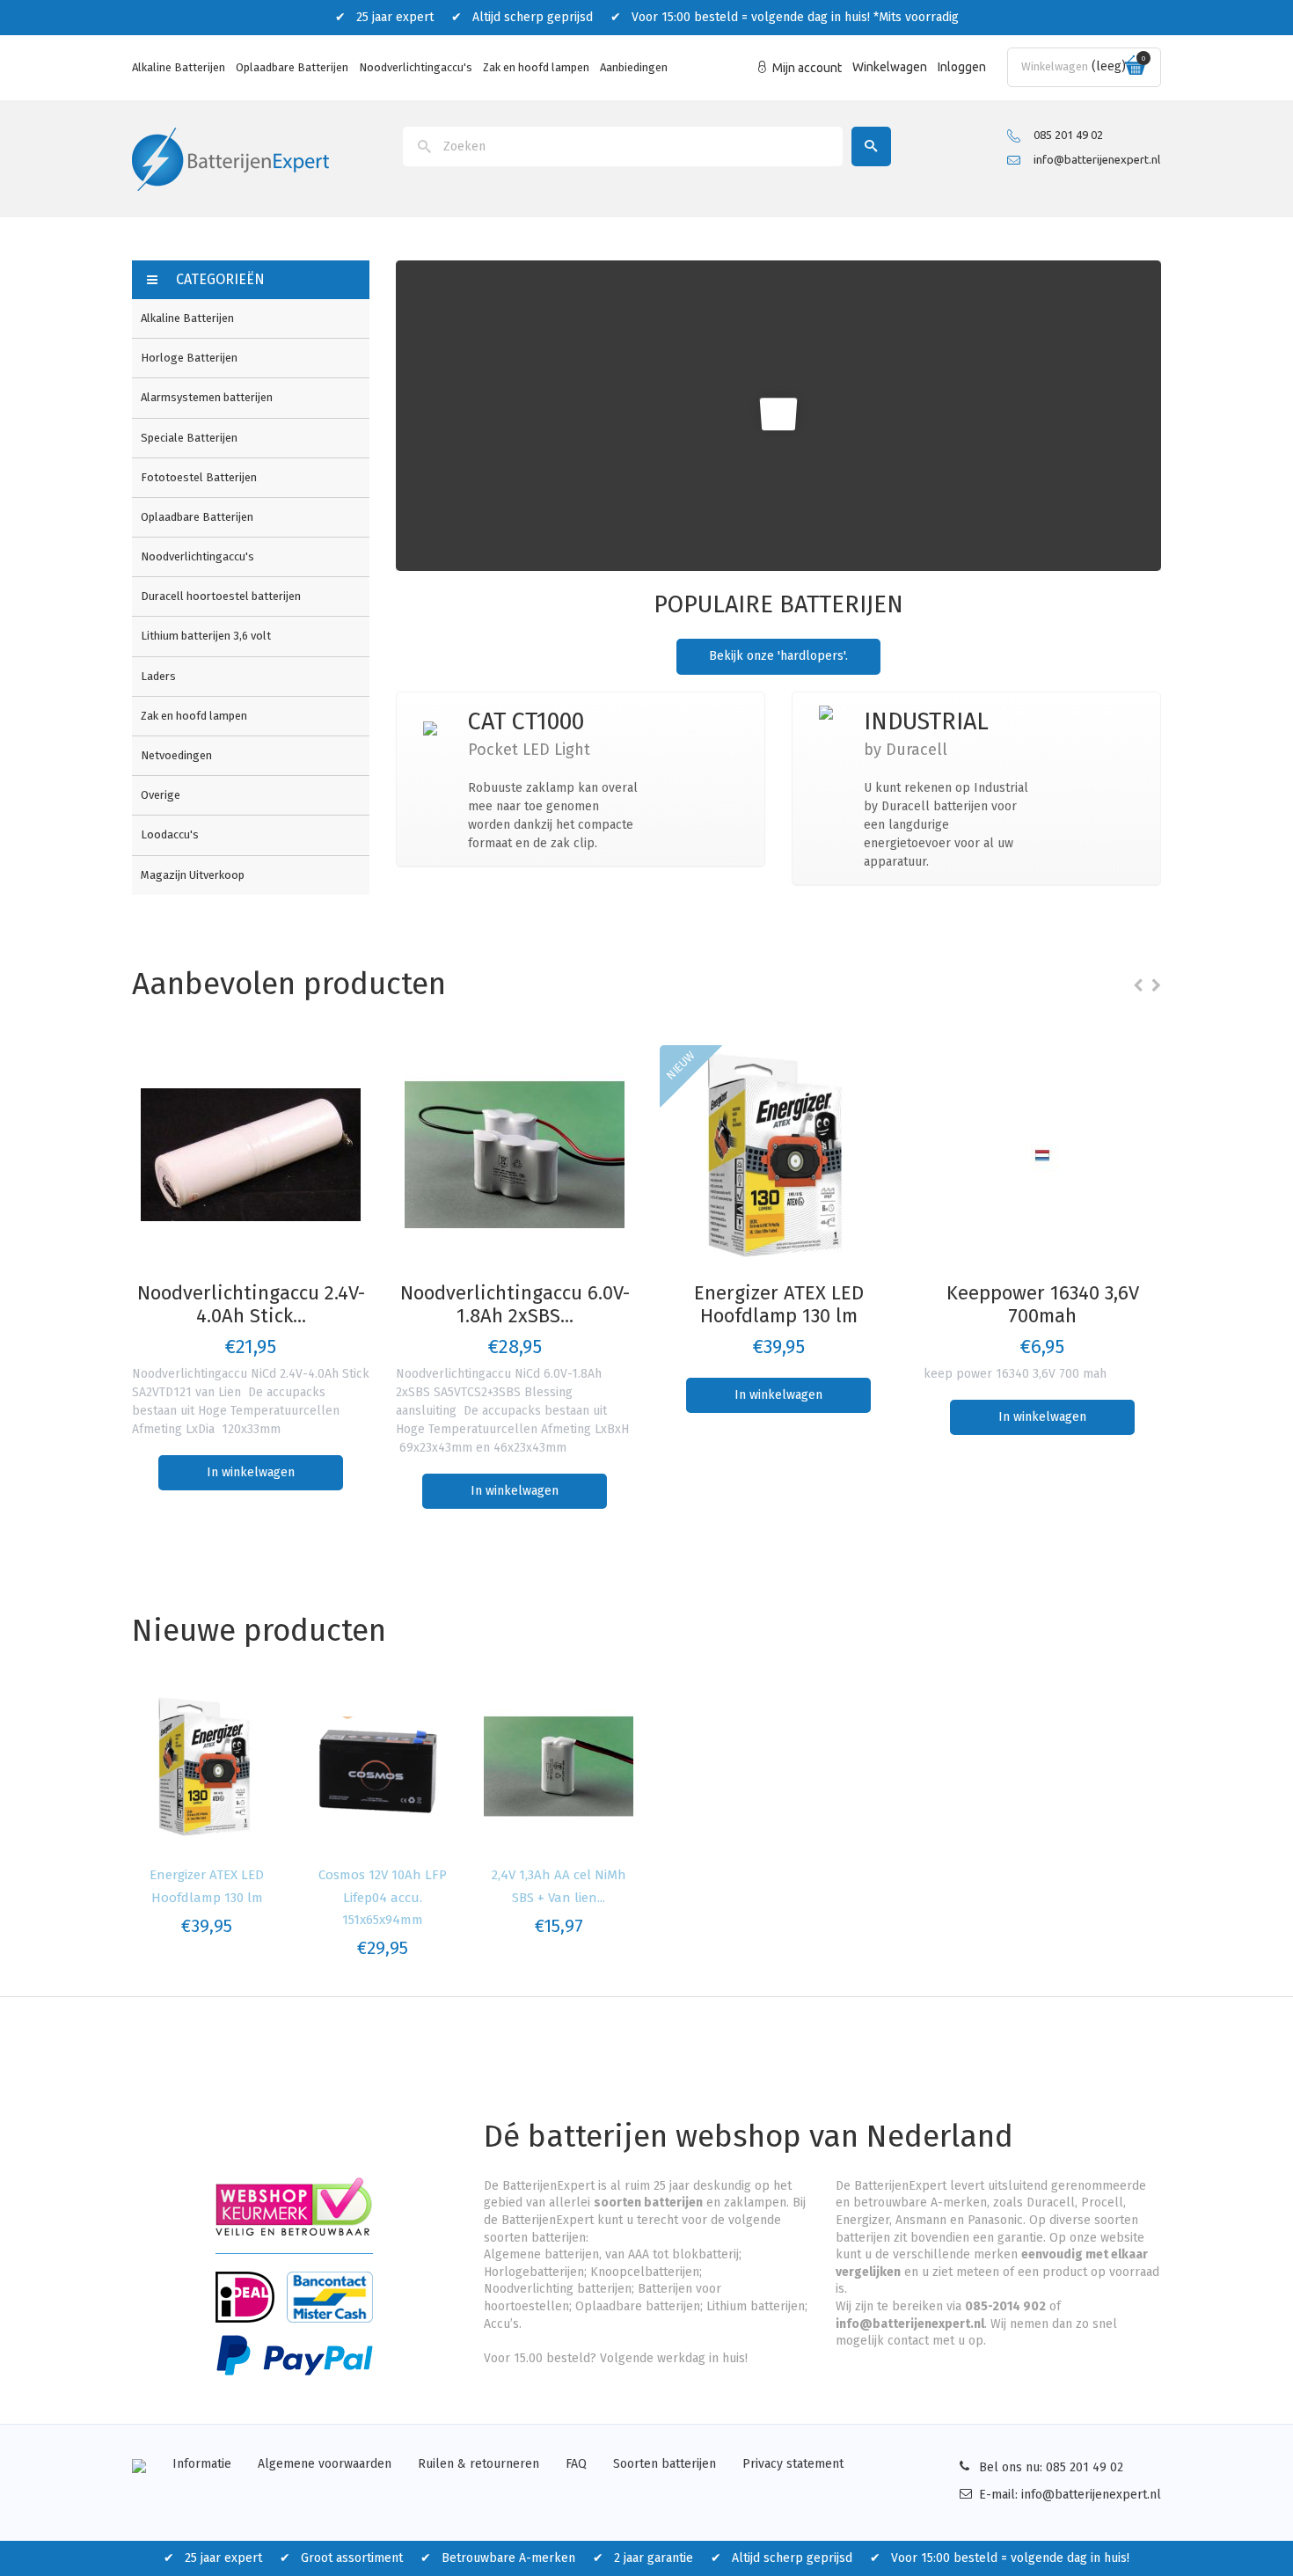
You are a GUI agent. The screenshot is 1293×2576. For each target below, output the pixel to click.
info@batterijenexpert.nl (1097, 159)
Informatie (202, 2464)
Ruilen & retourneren (478, 2464)
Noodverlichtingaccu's (416, 67)
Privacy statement (793, 2464)
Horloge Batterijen (189, 358)
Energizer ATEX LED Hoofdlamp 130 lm (779, 1304)
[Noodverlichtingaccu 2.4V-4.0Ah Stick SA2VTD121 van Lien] (251, 1155)
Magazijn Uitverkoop (193, 875)
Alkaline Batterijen (179, 67)
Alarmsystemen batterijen (207, 397)
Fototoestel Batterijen (199, 477)
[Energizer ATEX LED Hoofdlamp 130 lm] (778, 1155)
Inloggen (962, 67)
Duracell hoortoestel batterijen (221, 596)
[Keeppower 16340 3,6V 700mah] (1042, 1155)
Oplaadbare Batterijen (292, 67)
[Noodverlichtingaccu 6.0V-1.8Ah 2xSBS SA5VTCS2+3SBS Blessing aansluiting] (515, 1155)
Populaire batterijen (778, 604)
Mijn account (807, 68)
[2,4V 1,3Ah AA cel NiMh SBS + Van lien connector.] (559, 1767)
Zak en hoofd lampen (536, 67)
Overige (161, 795)
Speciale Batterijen (189, 438)
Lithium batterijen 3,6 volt (206, 636)
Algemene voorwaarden (325, 2464)
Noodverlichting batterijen (558, 2289)
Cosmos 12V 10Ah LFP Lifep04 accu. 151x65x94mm (383, 1897)
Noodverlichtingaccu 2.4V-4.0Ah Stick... (251, 1304)
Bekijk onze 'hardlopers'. (778, 656)
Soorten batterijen (665, 2464)
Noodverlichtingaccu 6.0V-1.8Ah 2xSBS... (515, 1304)
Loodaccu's (170, 834)
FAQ (576, 2464)
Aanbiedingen (634, 67)
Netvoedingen (176, 755)
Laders (158, 676)
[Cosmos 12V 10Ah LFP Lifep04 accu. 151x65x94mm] (383, 1767)
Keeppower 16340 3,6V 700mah (1043, 1304)
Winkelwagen (890, 67)
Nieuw (681, 1065)
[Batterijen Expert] (230, 158)
